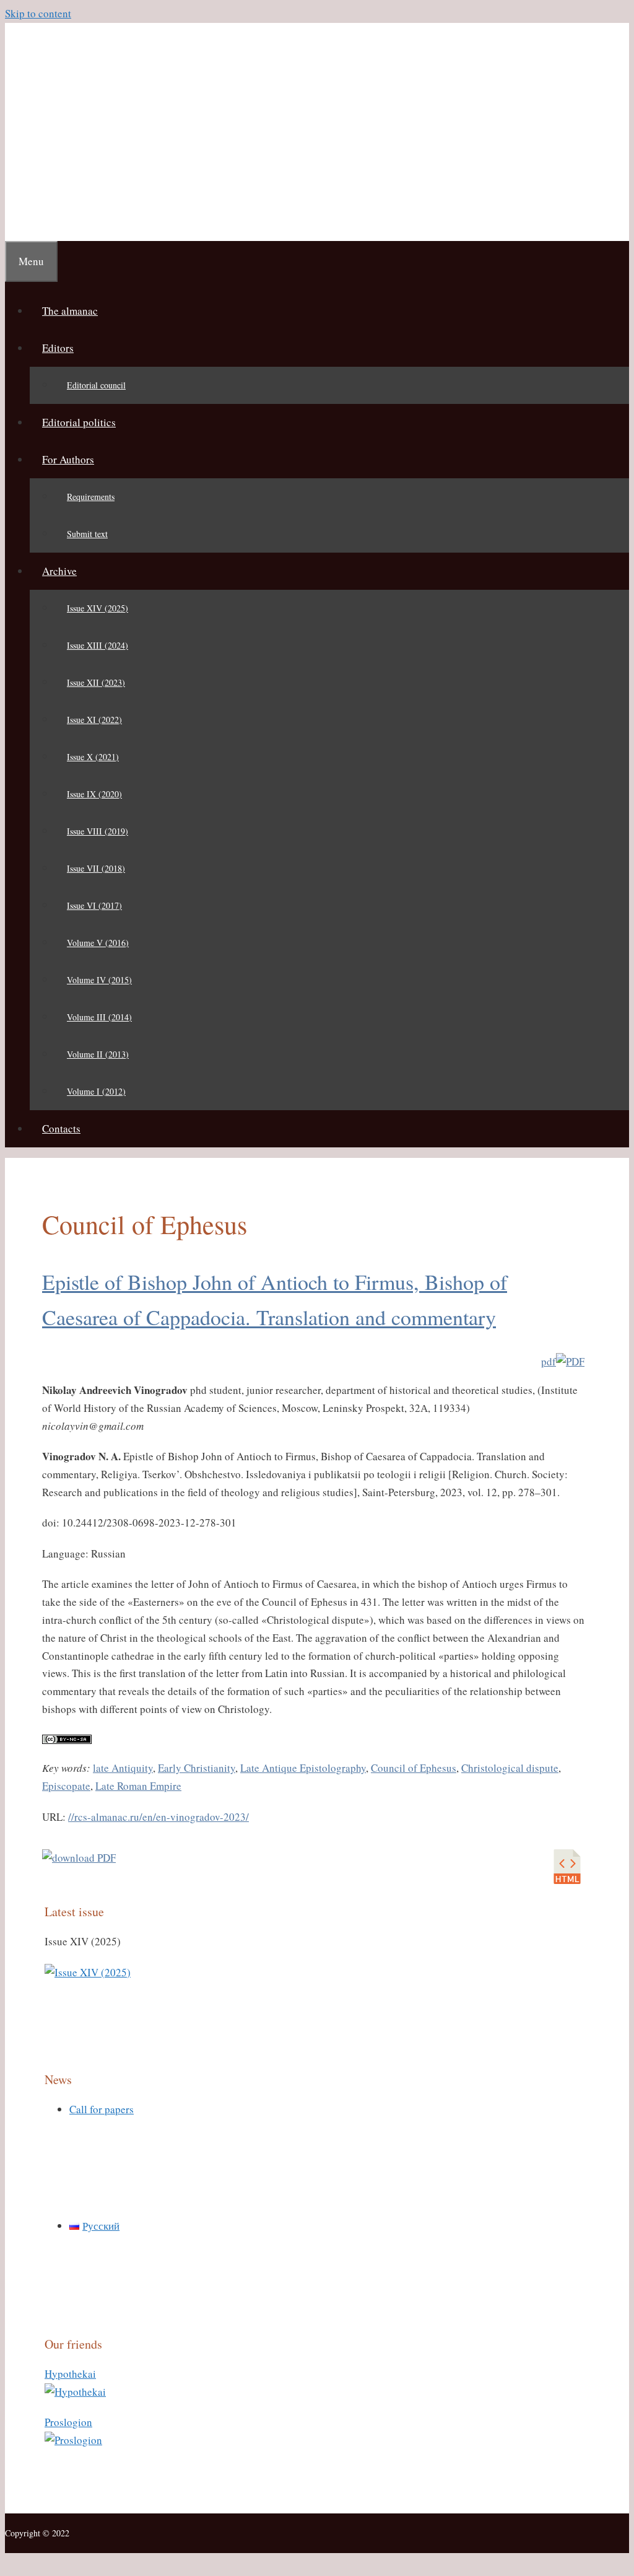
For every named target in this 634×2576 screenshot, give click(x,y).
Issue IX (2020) (94, 794)
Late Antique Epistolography (303, 1768)
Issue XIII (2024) (98, 645)
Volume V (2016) (98, 943)
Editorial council (96, 385)
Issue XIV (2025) (98, 608)
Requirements (91, 497)
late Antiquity (123, 1768)
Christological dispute (510, 1768)
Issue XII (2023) (96, 682)
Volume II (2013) (98, 1054)
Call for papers (102, 2109)
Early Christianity (197, 1768)
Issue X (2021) (93, 757)
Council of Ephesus (414, 1768)
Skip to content (38, 13)
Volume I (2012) (96, 1091)
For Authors (68, 459)
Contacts (61, 1128)
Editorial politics (79, 422)
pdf (549, 1361)
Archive (59, 571)
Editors (58, 348)
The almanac (70, 311)
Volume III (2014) (99, 1017)
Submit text (87, 534)
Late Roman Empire (138, 1786)
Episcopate (66, 1786)
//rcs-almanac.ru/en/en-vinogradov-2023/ (158, 1817)
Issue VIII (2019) (98, 831)
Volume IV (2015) (99, 980)
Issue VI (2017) (94, 905)
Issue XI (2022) (94, 720)
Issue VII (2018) (96, 868)
